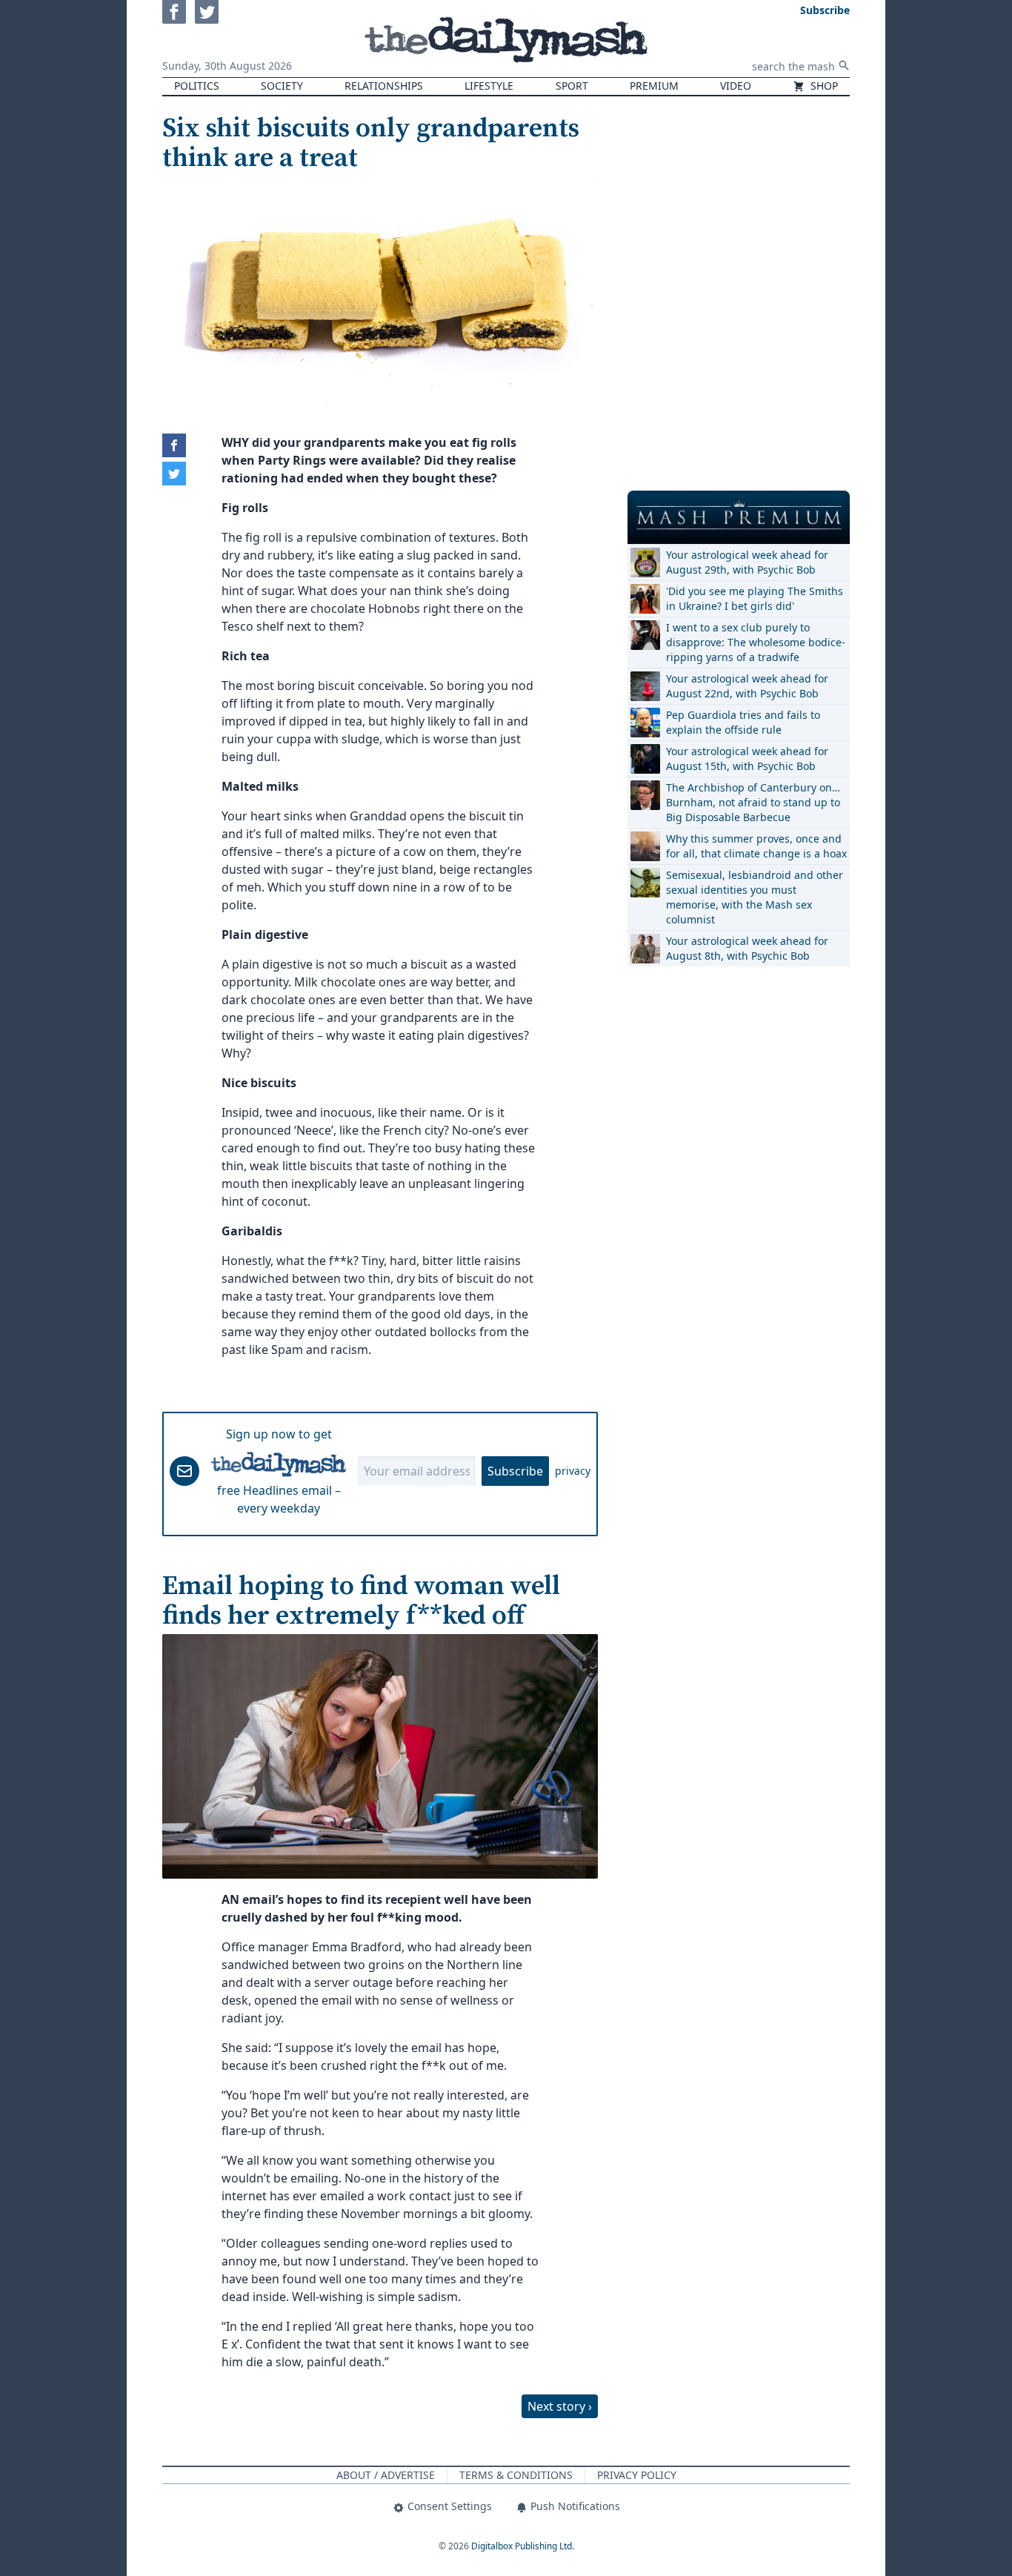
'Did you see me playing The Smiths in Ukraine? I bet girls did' (755, 598)
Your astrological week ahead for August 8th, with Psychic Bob (747, 948)
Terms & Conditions (516, 2475)
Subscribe (515, 1471)
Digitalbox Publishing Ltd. (523, 2546)
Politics (197, 86)
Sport (572, 86)
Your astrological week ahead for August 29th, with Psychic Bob (747, 562)
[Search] (844, 65)
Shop (823, 86)
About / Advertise (386, 2475)
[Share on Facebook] (174, 445)
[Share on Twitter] (174, 474)
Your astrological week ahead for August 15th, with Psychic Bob (747, 758)
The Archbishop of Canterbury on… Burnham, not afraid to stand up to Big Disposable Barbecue (753, 802)
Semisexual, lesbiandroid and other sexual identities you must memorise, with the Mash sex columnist (755, 897)
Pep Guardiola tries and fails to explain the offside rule (743, 722)
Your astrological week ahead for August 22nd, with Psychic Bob (747, 686)
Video (736, 86)
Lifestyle (489, 86)
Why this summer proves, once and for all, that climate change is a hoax (756, 846)
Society (282, 86)
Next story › (560, 2406)
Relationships (384, 86)
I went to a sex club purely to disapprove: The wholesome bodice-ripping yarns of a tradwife (756, 642)
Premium (654, 86)
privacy (573, 1471)
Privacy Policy (637, 2475)
